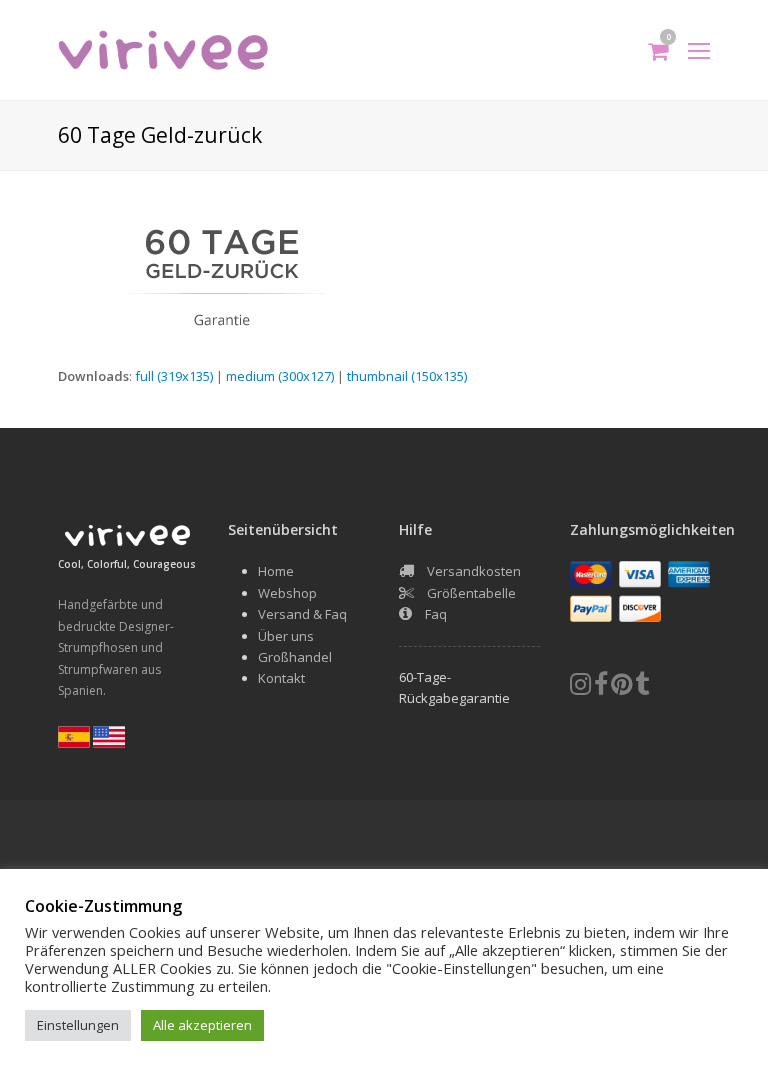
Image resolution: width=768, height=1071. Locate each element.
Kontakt (281, 678)
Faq (436, 614)
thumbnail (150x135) (407, 376)
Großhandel (295, 657)
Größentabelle (471, 593)
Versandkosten (474, 571)
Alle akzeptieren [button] (202, 1025)
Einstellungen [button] (78, 1025)
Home (276, 571)
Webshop (287, 593)
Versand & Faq (302, 614)
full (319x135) (174, 376)
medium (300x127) (280, 376)
